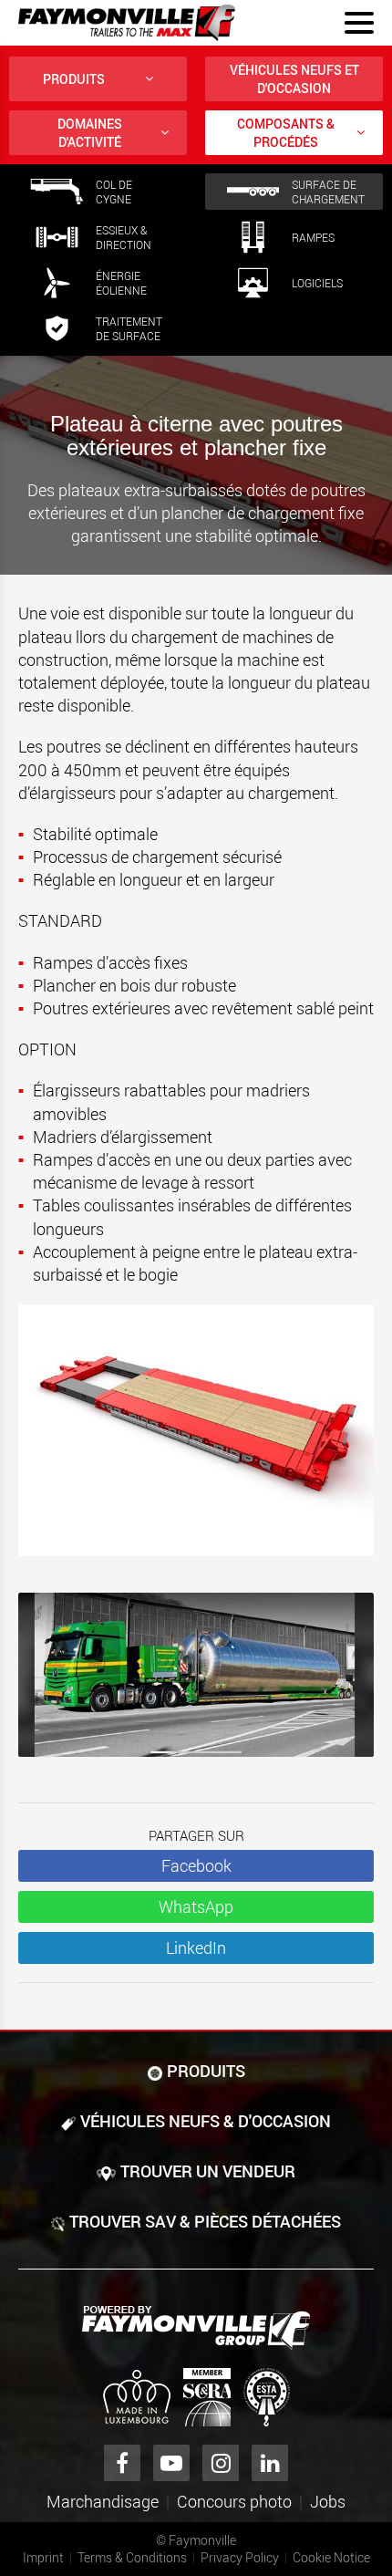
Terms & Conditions (132, 2557)
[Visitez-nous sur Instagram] (221, 2463)
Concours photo (234, 2501)
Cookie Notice (331, 2557)
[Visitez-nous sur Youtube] (171, 2463)
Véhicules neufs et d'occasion (294, 79)
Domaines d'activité (90, 133)
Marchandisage (103, 2501)
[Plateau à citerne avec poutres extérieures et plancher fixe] (196, 1684)
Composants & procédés (286, 133)
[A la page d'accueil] (127, 23)
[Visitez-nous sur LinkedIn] (270, 2463)
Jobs (328, 2501)
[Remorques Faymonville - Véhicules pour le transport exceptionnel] (196, 2328)
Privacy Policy (240, 2557)
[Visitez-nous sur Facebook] (122, 2463)
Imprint (43, 2557)
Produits (74, 79)
